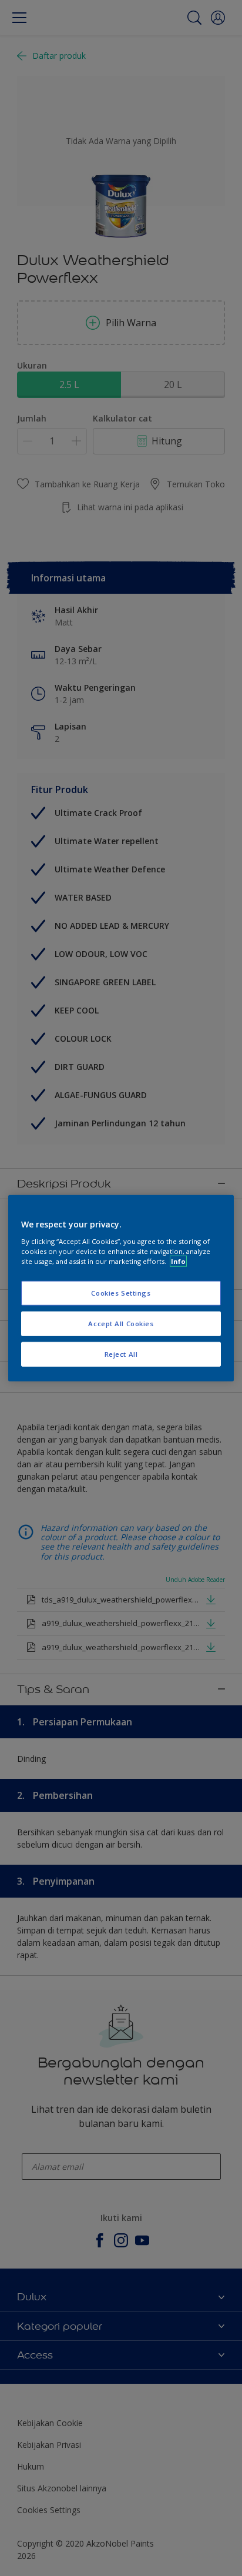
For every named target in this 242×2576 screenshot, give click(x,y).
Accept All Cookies (121, 1323)
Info (178, 1261)
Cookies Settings (121, 1293)
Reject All (121, 1354)
